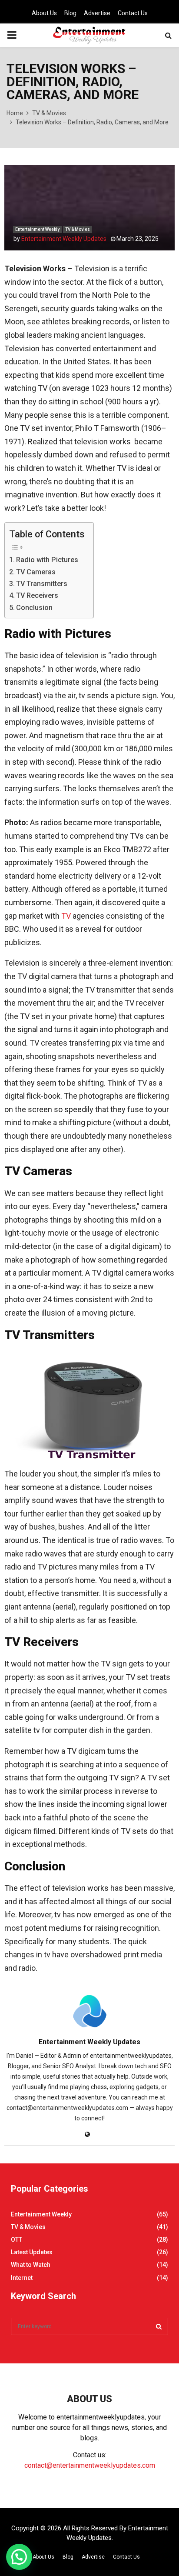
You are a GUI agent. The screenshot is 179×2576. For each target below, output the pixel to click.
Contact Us (133, 13)
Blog (70, 13)
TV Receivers (37, 595)
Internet (22, 2278)
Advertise (97, 13)
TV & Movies (78, 229)
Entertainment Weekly (37, 229)
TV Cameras (36, 572)
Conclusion (34, 608)
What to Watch (31, 2265)
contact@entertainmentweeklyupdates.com (90, 2465)
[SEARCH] (159, 2326)
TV (66, 916)
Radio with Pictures (47, 560)
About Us (44, 13)
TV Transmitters (42, 584)
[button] (19, 2557)
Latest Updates (32, 2252)
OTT (17, 2239)
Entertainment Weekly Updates (64, 239)
